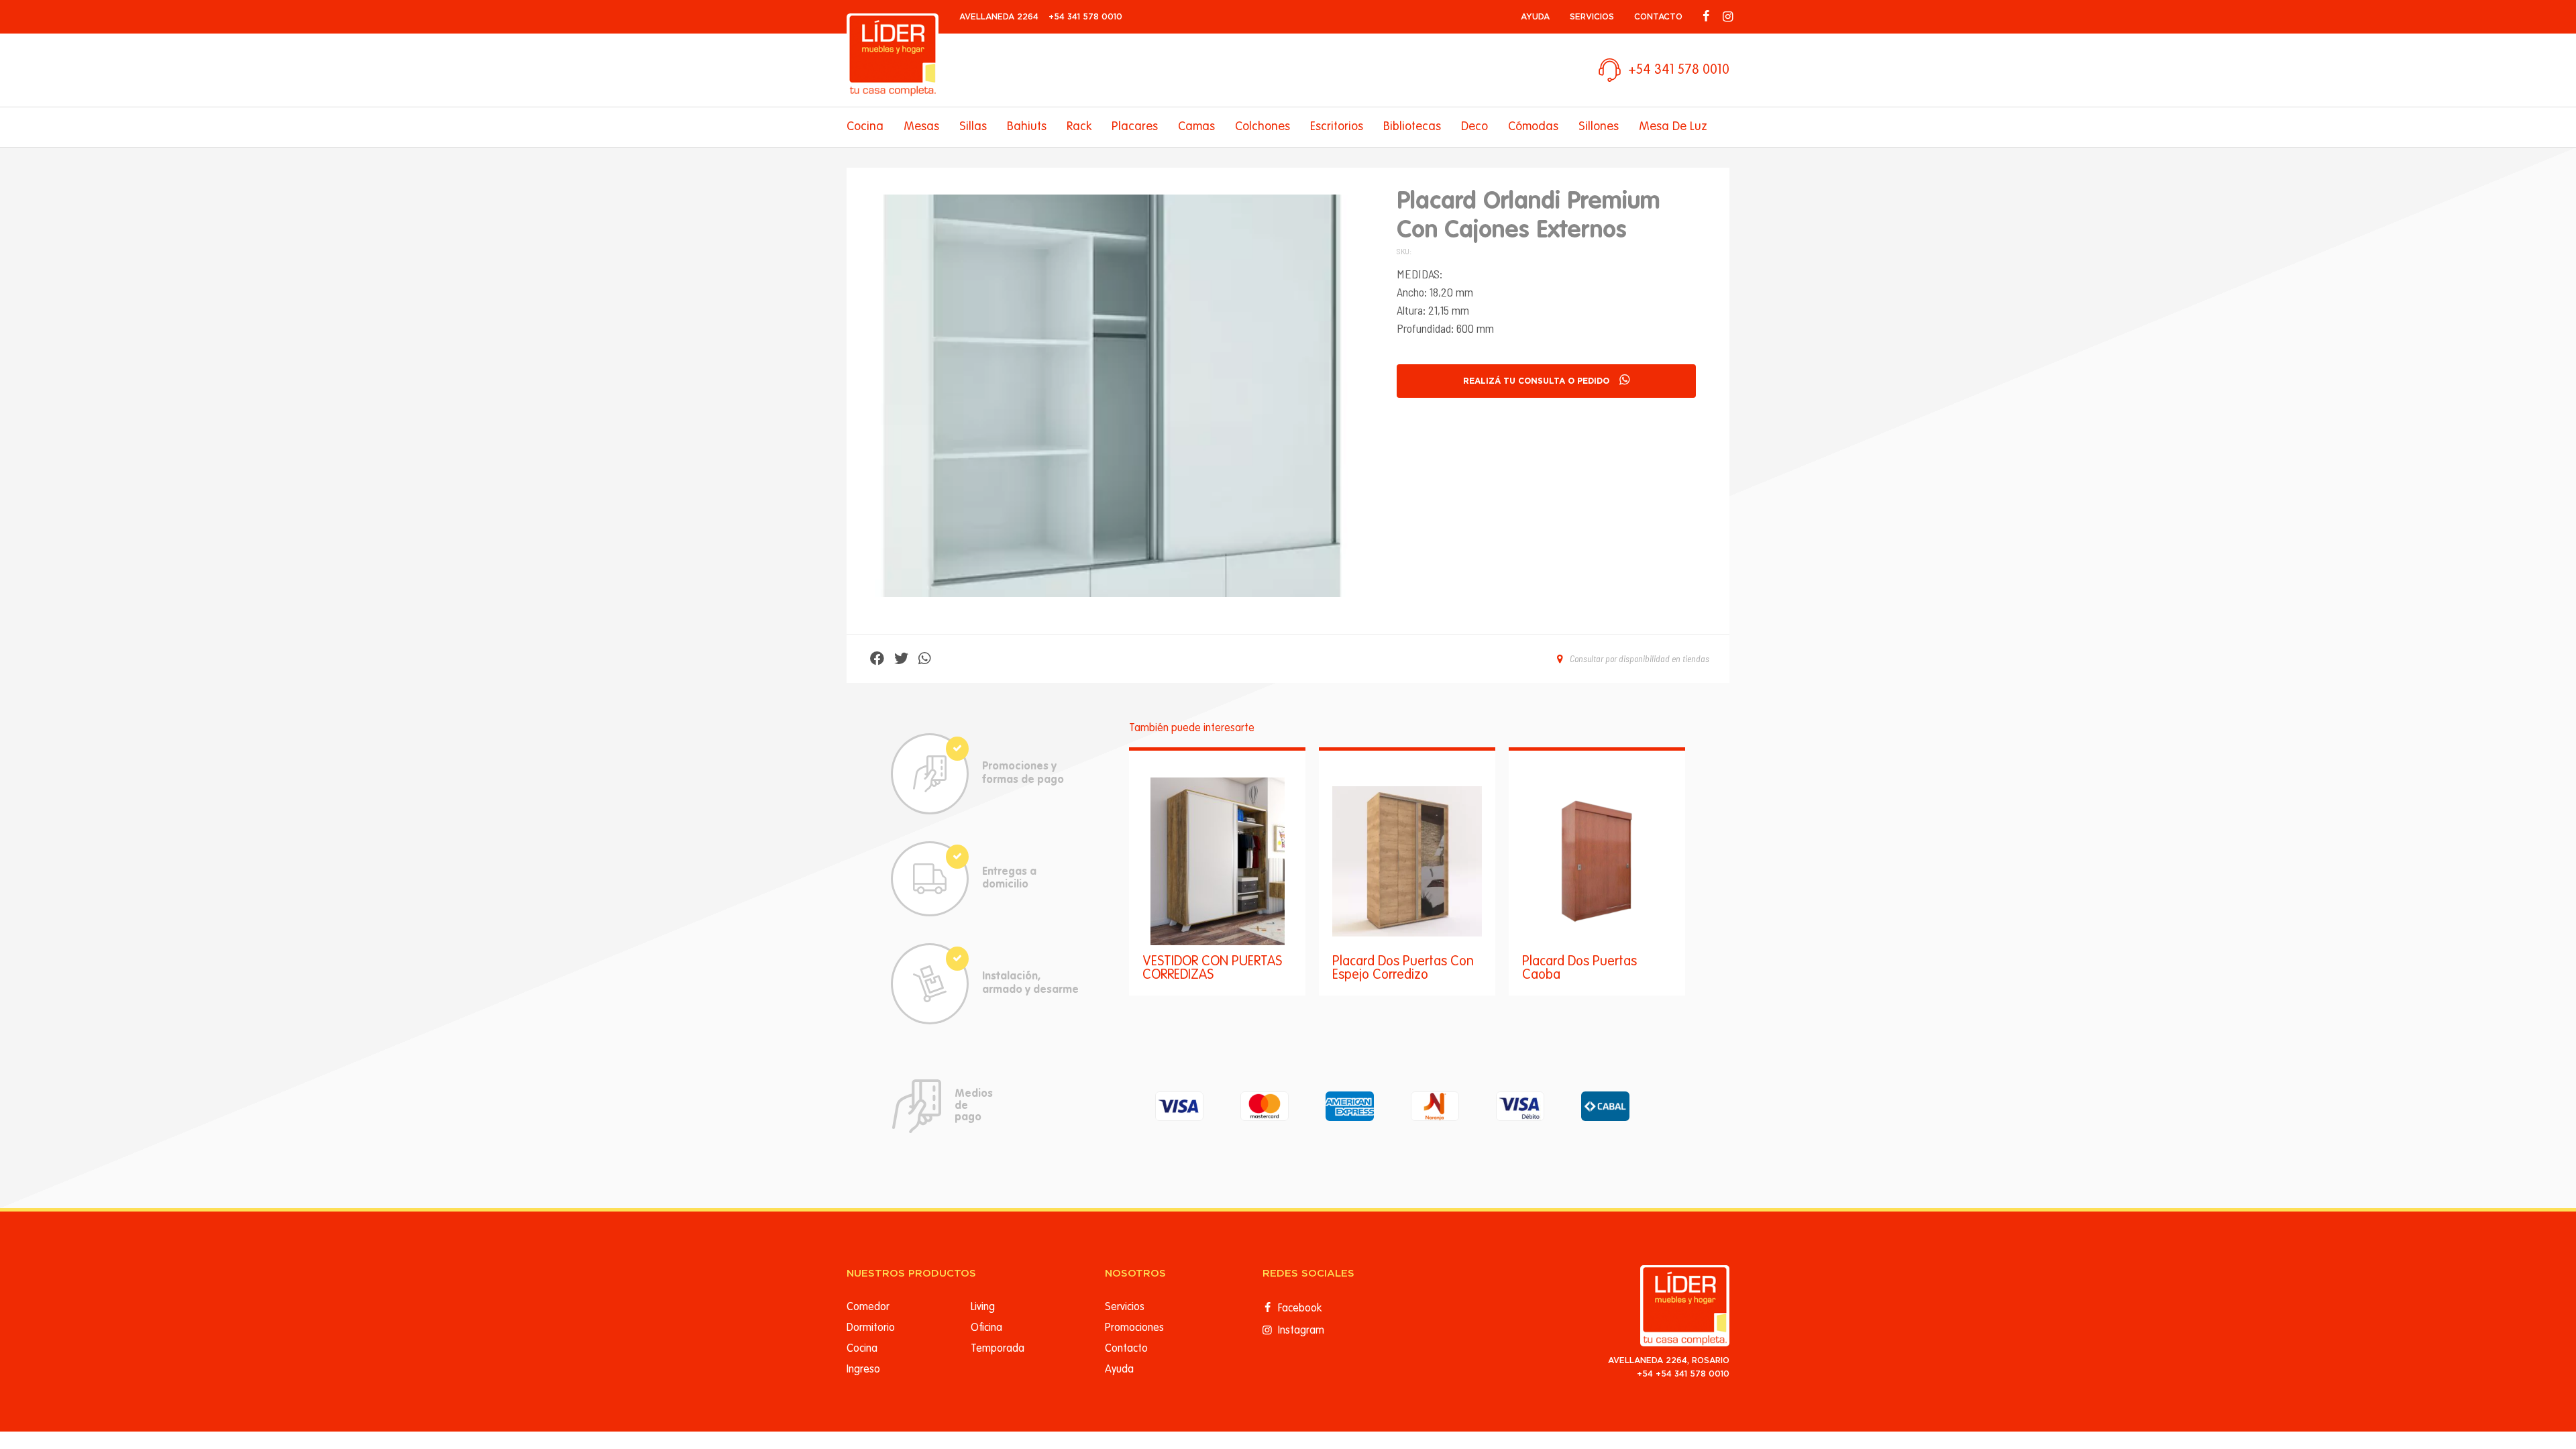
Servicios (1592, 17)
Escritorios (1337, 127)
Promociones (1134, 1328)
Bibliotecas (1412, 127)
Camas (1196, 127)
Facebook (1298, 1309)
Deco (1474, 127)
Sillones (1599, 127)
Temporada (998, 1349)
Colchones (1263, 127)
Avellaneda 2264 (999, 17)
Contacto (1658, 17)
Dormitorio (871, 1328)
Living (983, 1307)
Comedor (868, 1307)
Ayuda (1535, 17)
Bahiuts (1027, 127)
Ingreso (863, 1370)
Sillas (973, 127)
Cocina (865, 127)
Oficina (986, 1328)
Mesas (921, 127)
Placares (1135, 127)
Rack (1079, 127)
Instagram (1300, 1331)
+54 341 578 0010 (1085, 17)
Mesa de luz (1673, 127)
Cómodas (1533, 127)
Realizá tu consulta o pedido (1536, 381)
